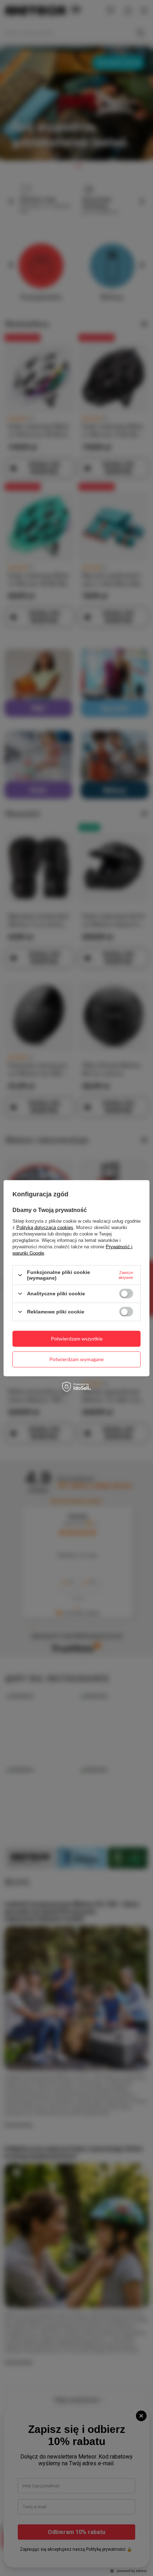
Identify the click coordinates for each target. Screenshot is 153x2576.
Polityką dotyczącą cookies (45, 1227)
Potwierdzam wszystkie (77, 1339)
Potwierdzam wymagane (76, 1359)
